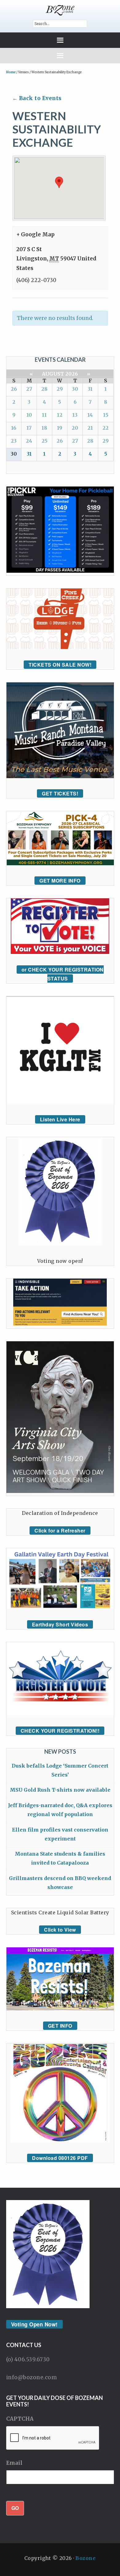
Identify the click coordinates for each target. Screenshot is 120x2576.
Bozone (86, 2558)
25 (44, 441)
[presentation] (53, 2438)
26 (14, 389)
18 (44, 428)
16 (14, 428)
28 (44, 389)
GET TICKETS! (60, 793)
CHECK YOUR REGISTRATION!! (60, 1731)
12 (60, 415)
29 (60, 389)
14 (90, 415)
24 (29, 441)
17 (29, 428)
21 (90, 428)
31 (90, 389)
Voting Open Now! (34, 2324)
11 (44, 415)
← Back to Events (37, 98)
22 (106, 428)
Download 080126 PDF (60, 2158)
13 (75, 415)
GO (15, 2508)
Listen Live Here (60, 1119)
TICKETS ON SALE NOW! (60, 665)
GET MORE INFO (60, 881)
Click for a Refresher (60, 1530)
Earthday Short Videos (60, 1624)
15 (106, 415)
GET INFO (60, 2026)
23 (14, 441)
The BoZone (60, 10)
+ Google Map (35, 234)
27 (29, 389)
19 (60, 428)
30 (75, 389)
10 (29, 415)
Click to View (60, 1930)
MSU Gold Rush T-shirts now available (60, 1790)
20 (75, 428)
